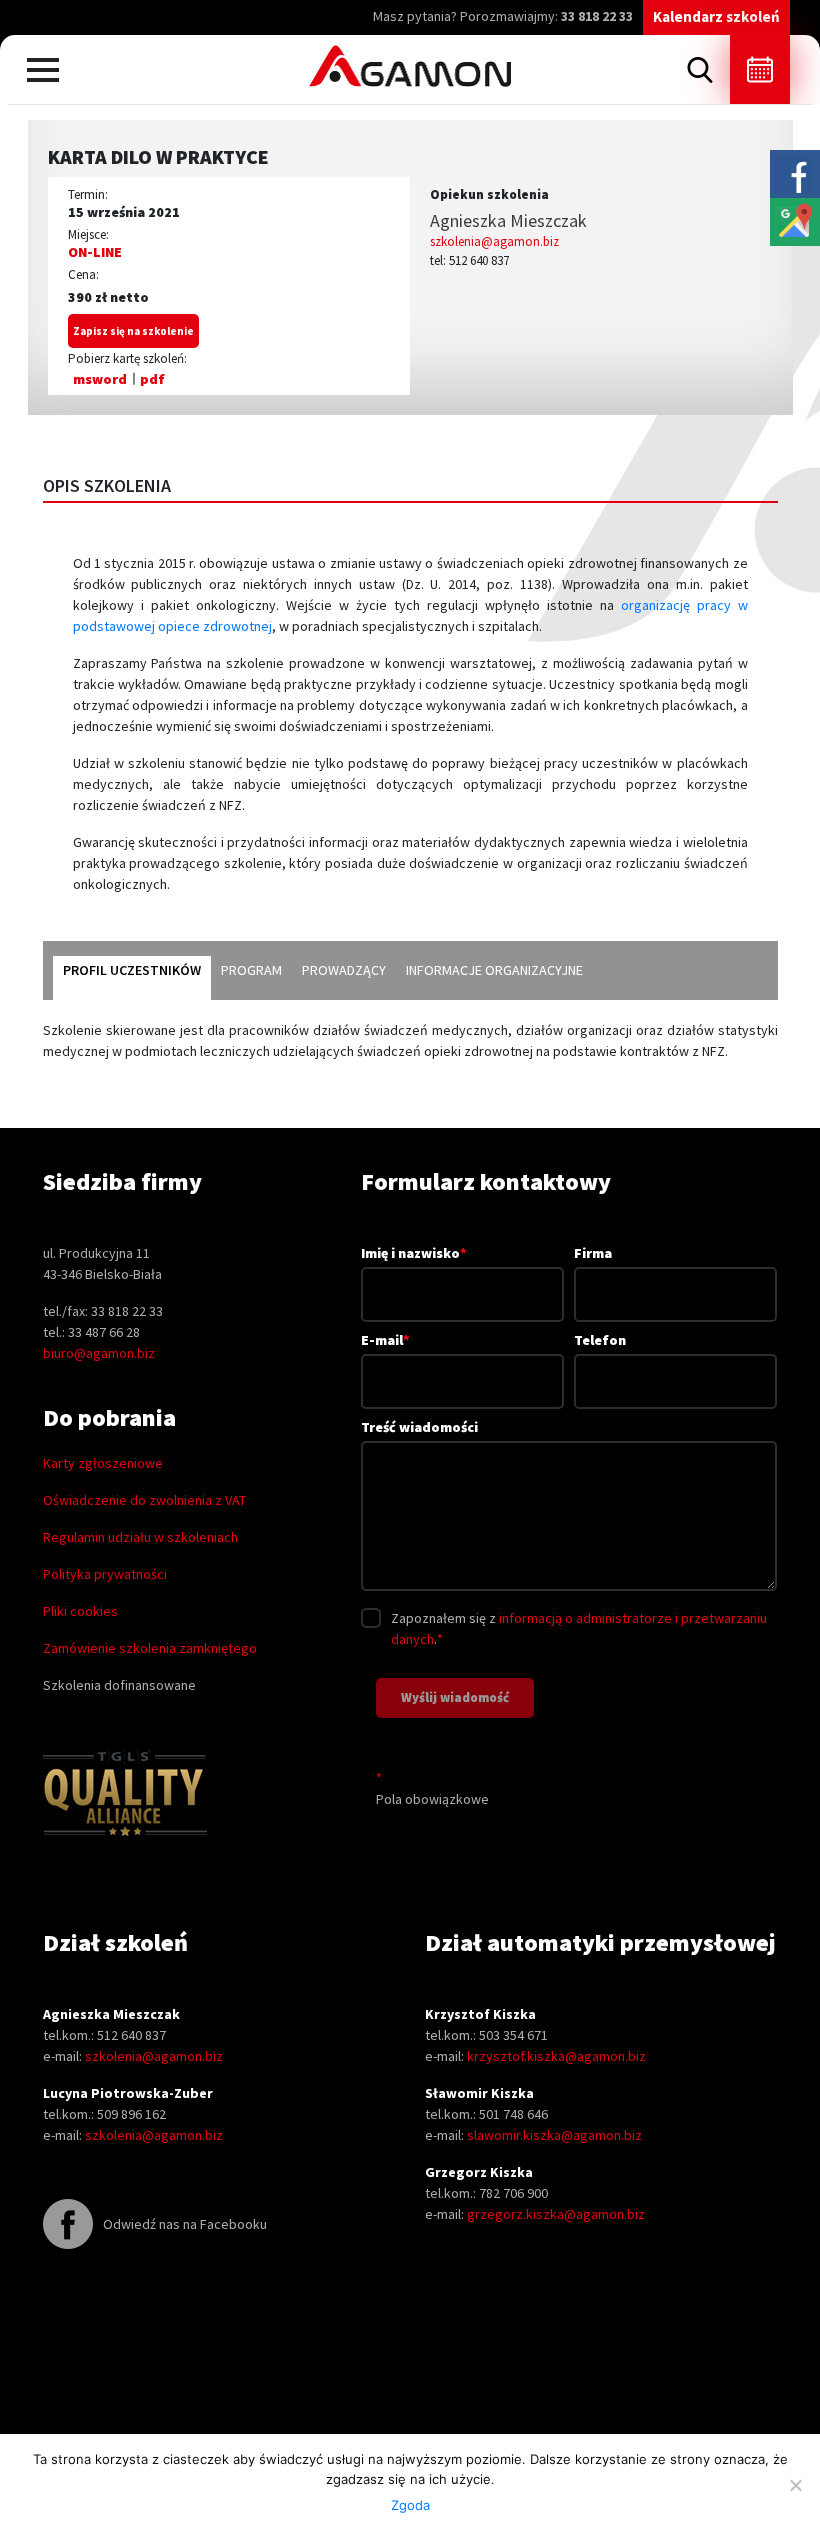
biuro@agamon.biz (99, 1353)
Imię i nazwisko (414, 1253)
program (251, 970)
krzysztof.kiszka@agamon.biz (556, 2056)
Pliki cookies (80, 1611)
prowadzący (344, 970)
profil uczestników (132, 970)
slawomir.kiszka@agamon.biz (554, 2135)
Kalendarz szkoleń (716, 16)
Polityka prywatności (105, 1574)
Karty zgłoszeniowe (103, 1463)
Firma (593, 1253)
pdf (152, 379)
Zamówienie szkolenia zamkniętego (150, 1648)
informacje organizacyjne (494, 970)
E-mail (385, 1340)
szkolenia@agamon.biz (494, 241)
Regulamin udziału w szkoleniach (140, 1537)
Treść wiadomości (419, 1427)
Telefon (600, 1340)
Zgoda (410, 2505)
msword (100, 379)
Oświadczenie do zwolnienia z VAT (144, 1500)
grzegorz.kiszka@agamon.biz (556, 2214)
